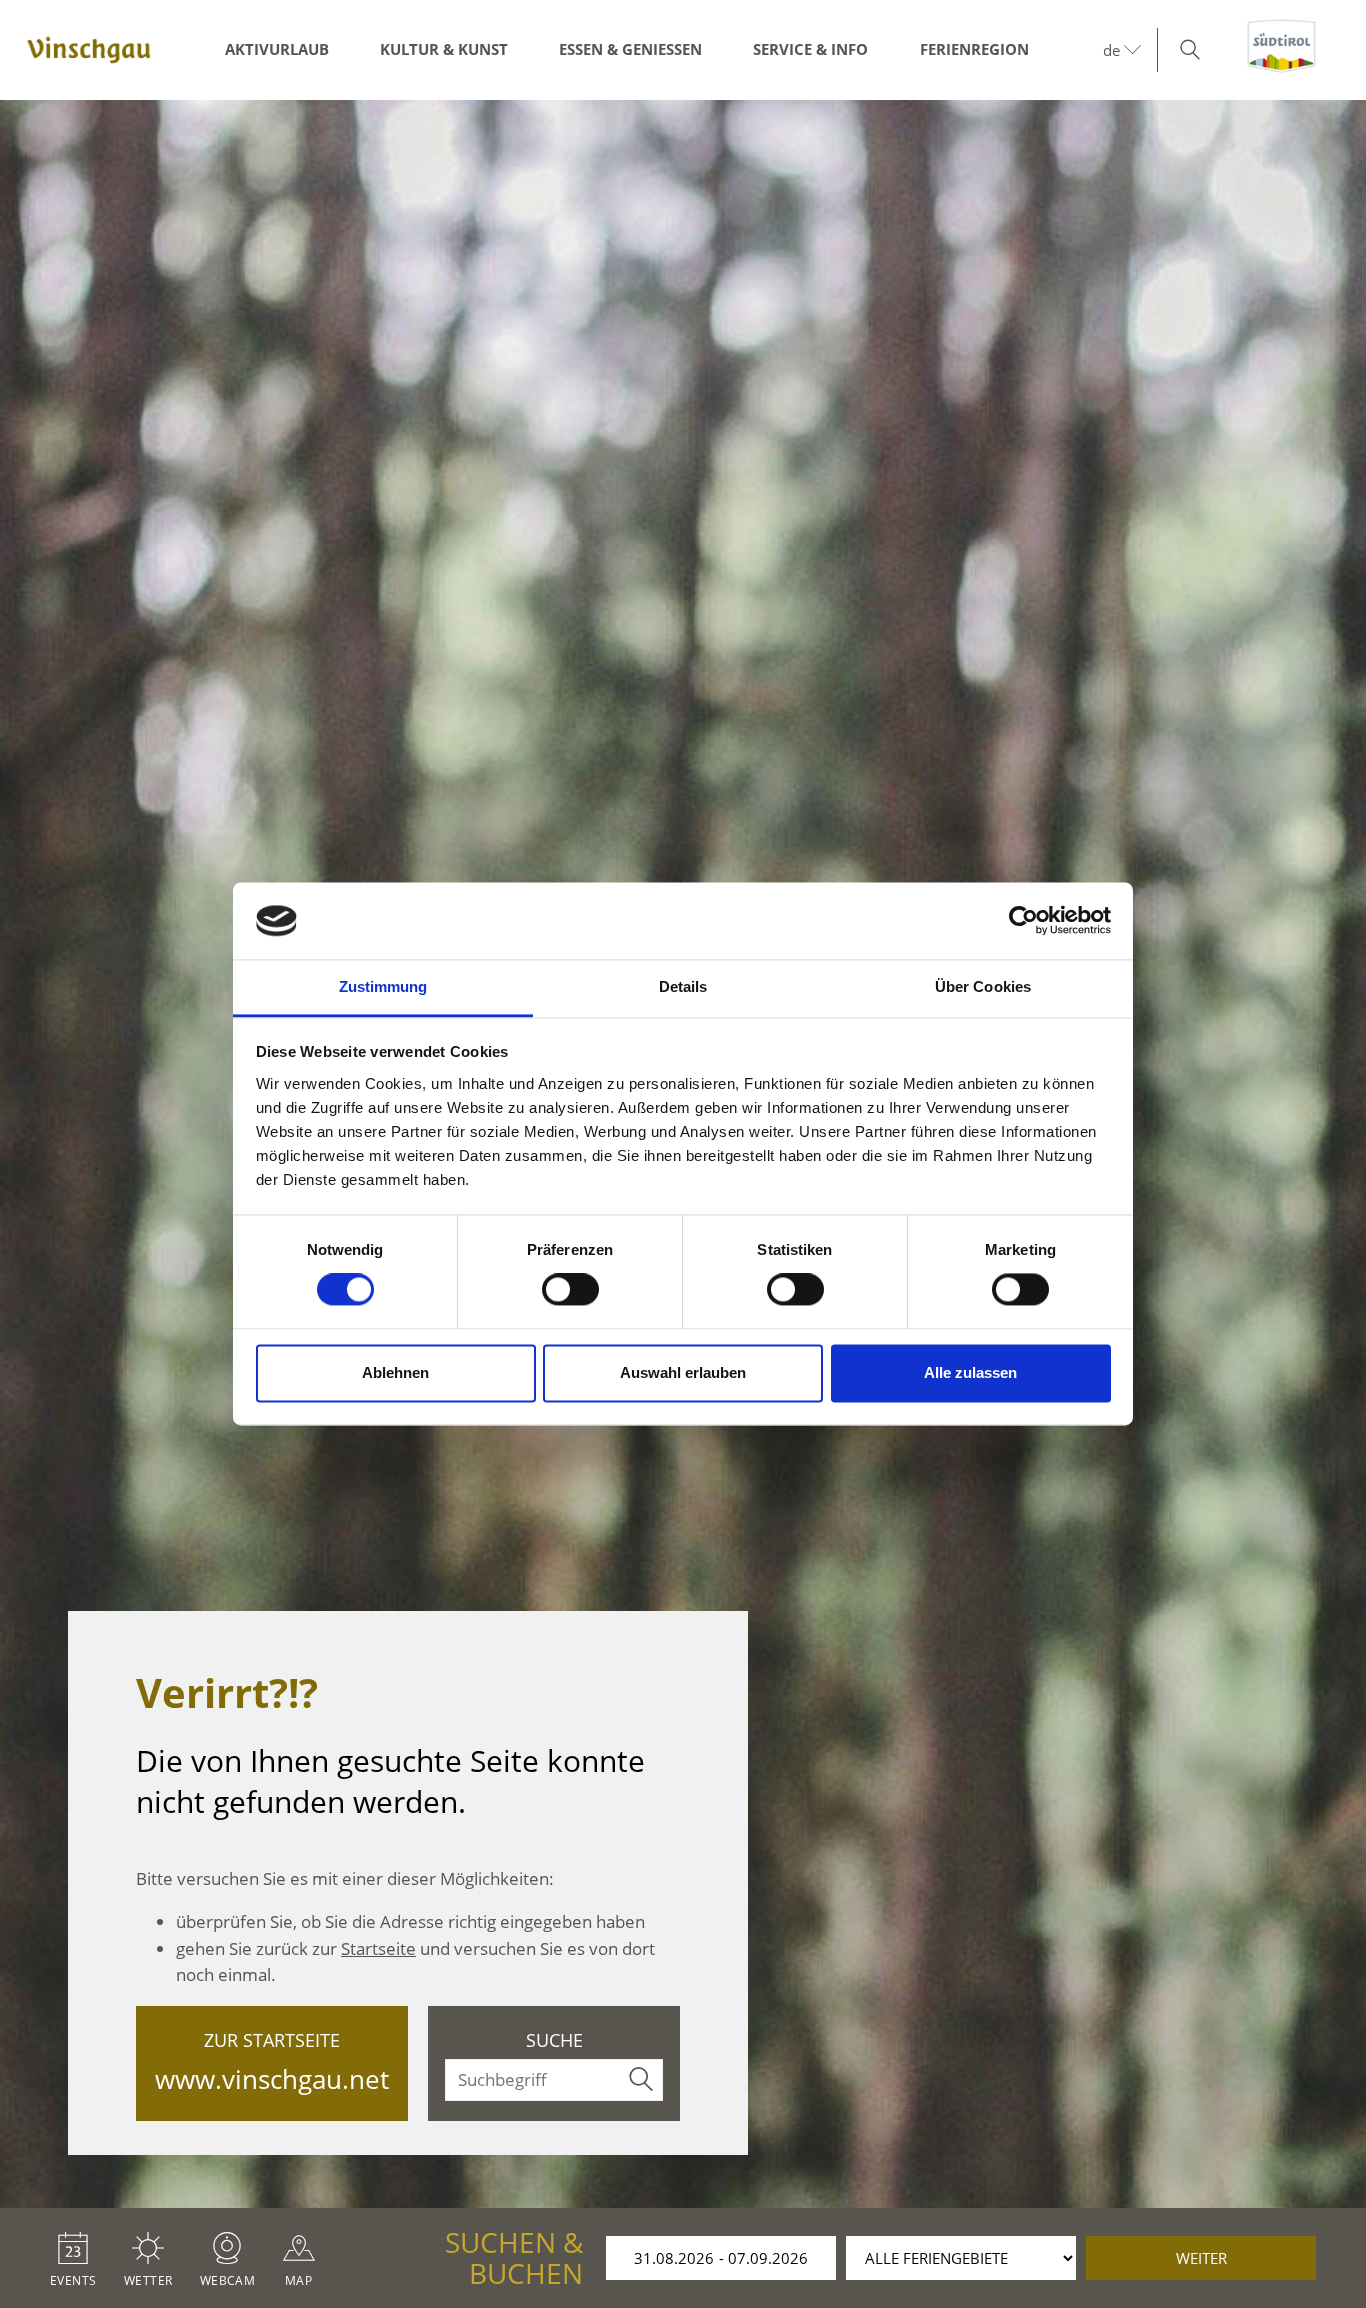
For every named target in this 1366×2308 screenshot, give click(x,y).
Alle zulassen (970, 1372)
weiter (1201, 2258)
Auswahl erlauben (683, 1372)
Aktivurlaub (277, 49)
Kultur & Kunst (444, 49)
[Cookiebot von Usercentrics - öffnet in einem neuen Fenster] (1023, 921)
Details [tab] (683, 986)
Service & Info (810, 49)
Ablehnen (395, 1372)
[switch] (570, 1290)
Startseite (378, 1948)
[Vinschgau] (89, 50)
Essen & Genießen (630, 49)
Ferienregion (974, 49)
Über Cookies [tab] (983, 986)
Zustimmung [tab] (383, 986)
